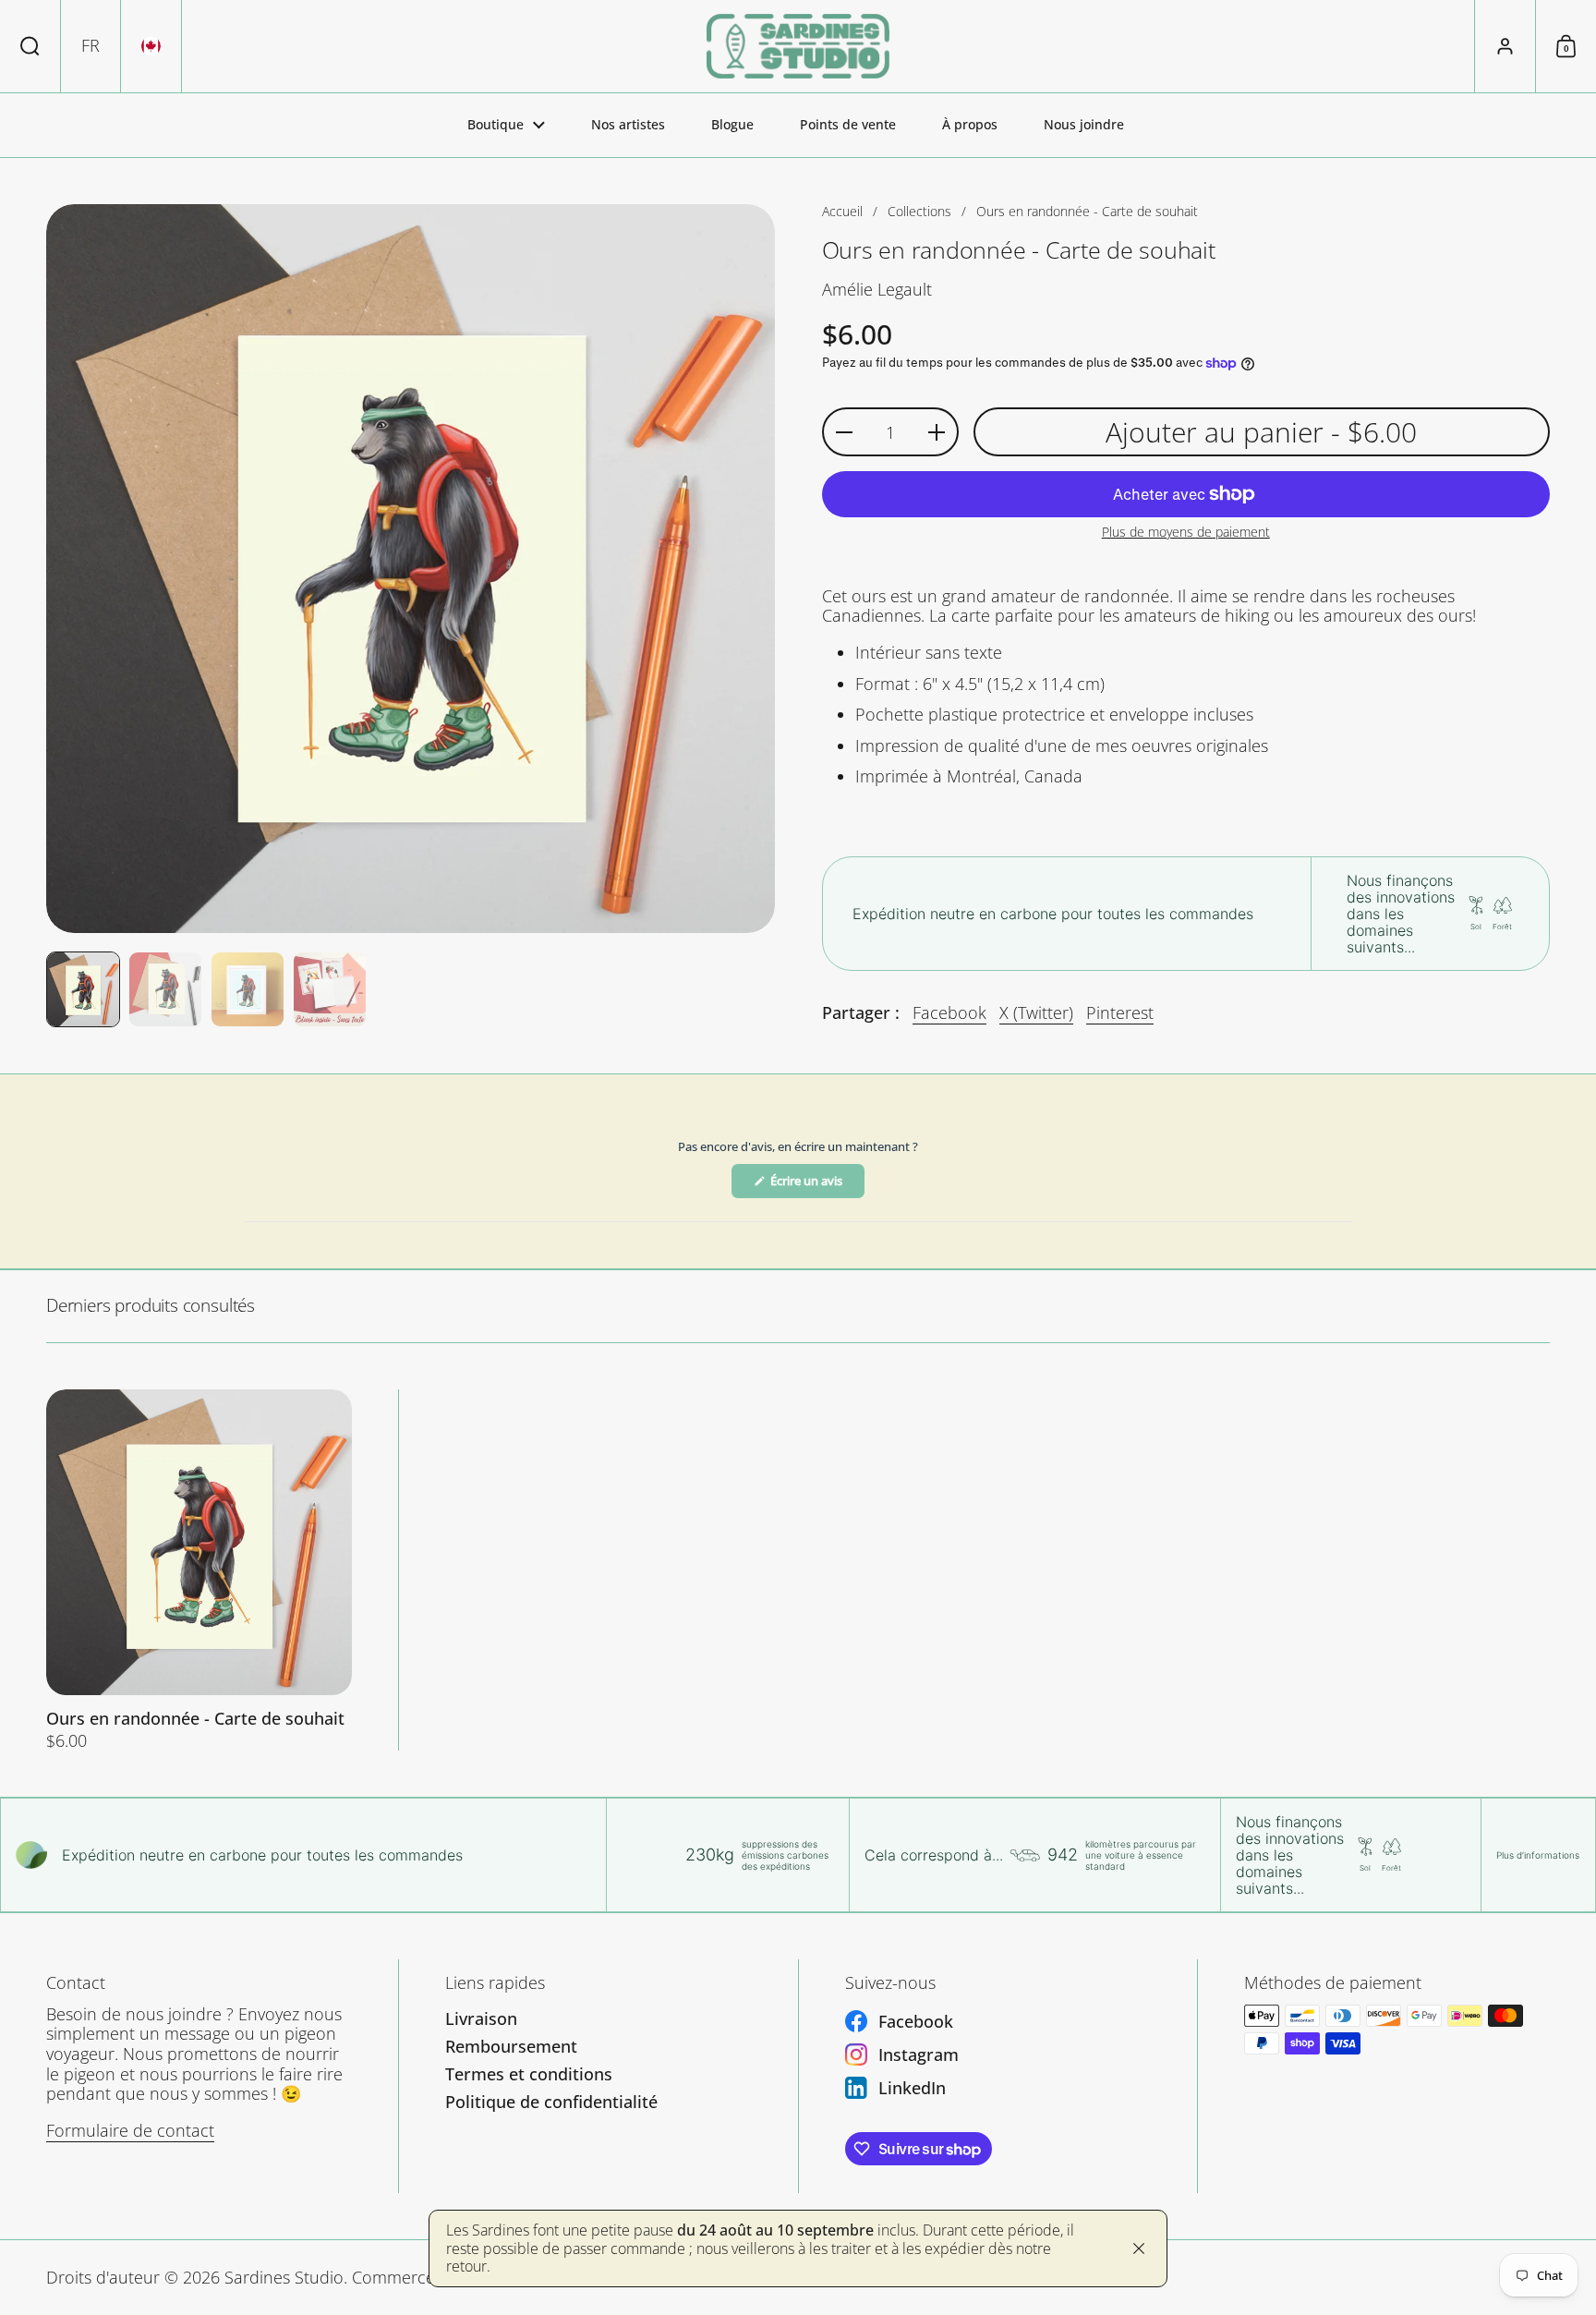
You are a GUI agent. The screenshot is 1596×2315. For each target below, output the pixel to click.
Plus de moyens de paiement (1186, 533)
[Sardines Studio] (798, 46)
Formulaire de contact (130, 2130)
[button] (30, 46)
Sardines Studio (284, 2277)
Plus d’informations (1538, 1855)
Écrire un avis (816, 1185)
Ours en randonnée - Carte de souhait (199, 1570)
